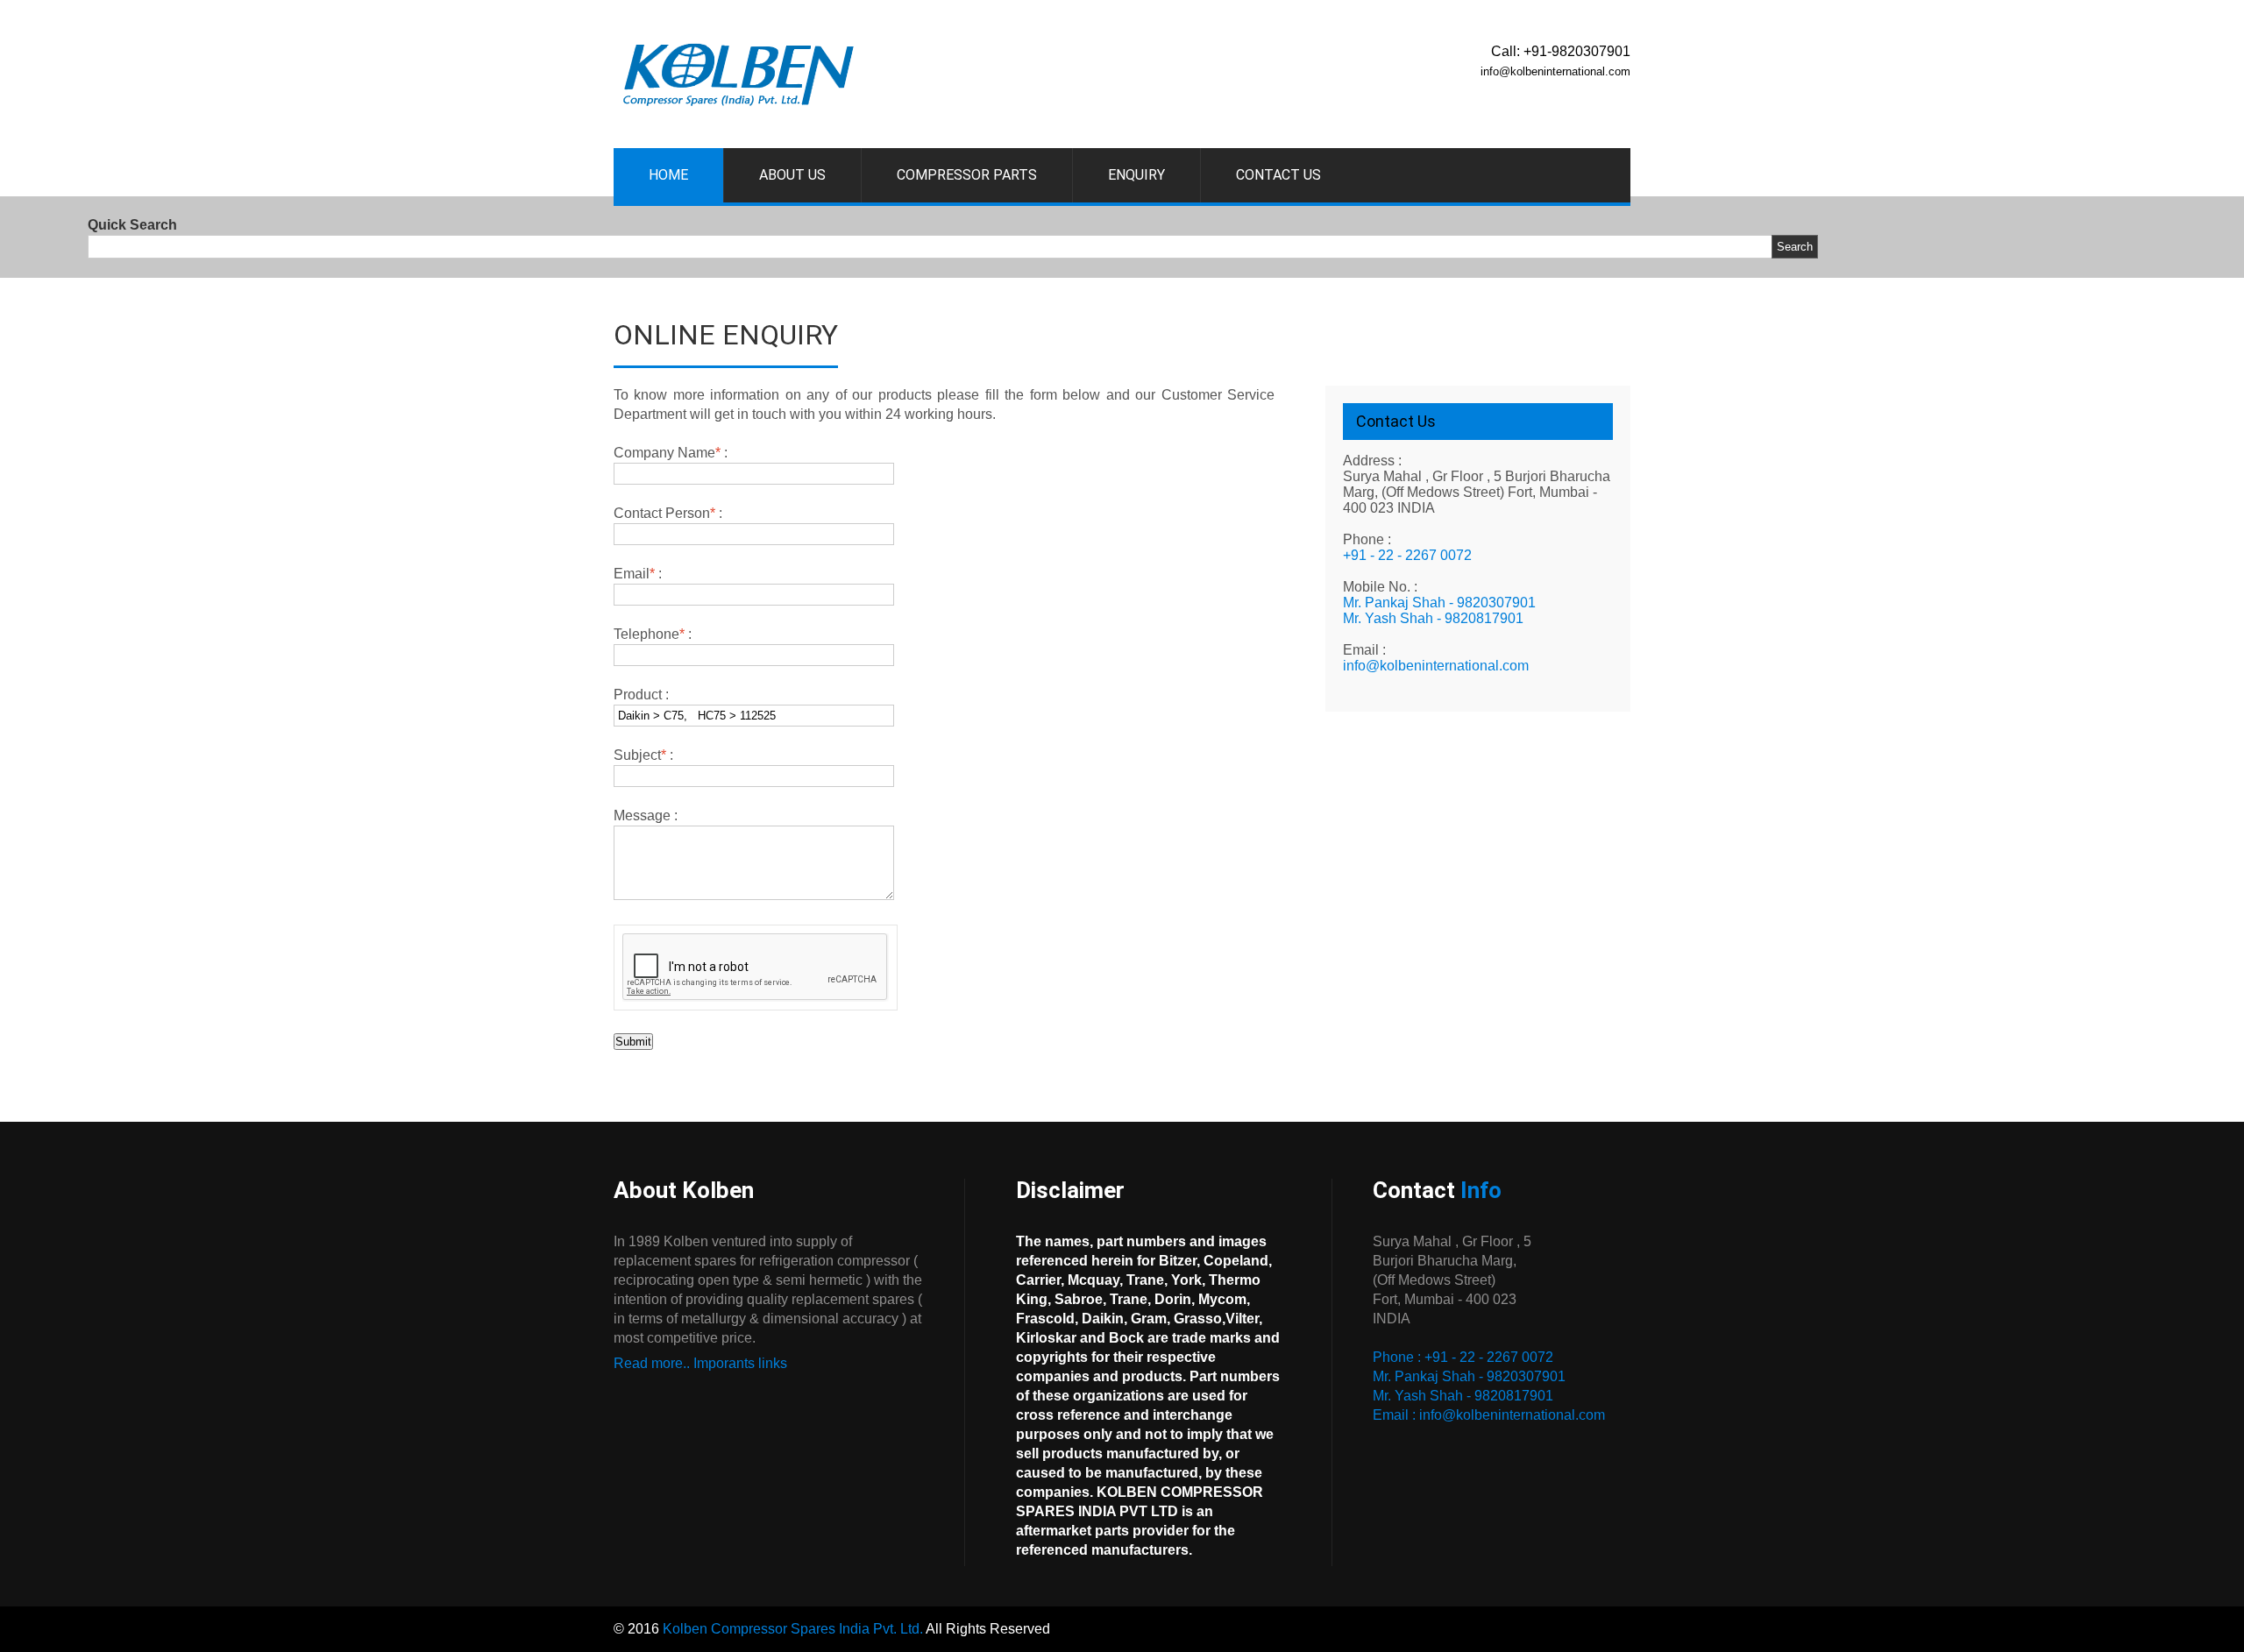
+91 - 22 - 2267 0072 (1407, 555)
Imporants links (740, 1363)
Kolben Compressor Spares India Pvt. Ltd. (793, 1629)
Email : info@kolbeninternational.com (1489, 1415)
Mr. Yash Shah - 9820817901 (1433, 618)
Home (668, 175)
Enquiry (1136, 175)
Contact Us (1278, 175)
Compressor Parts (967, 175)
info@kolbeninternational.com (1436, 666)
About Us (792, 175)
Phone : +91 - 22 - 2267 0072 (1463, 1357)
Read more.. (652, 1363)
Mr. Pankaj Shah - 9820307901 (1439, 603)
